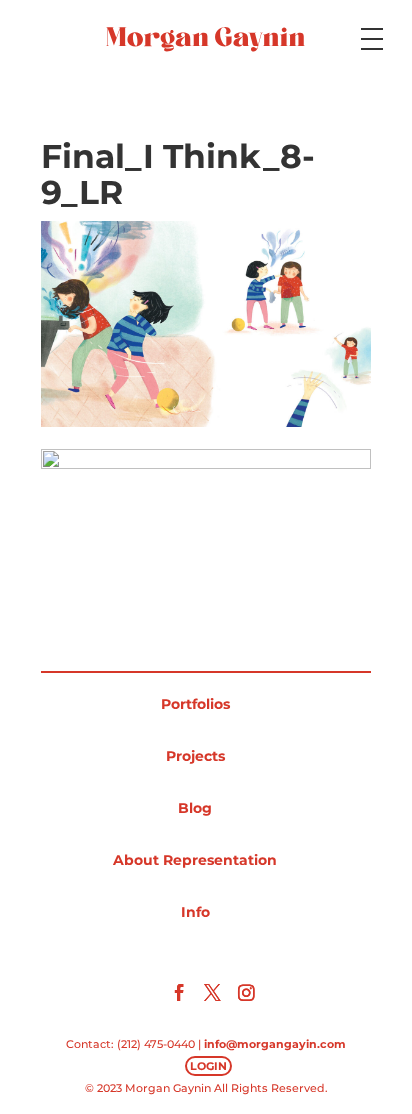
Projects (195, 756)
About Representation (195, 860)
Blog (195, 808)
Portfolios (195, 704)
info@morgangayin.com (275, 1044)
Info (195, 912)
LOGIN (208, 1066)
